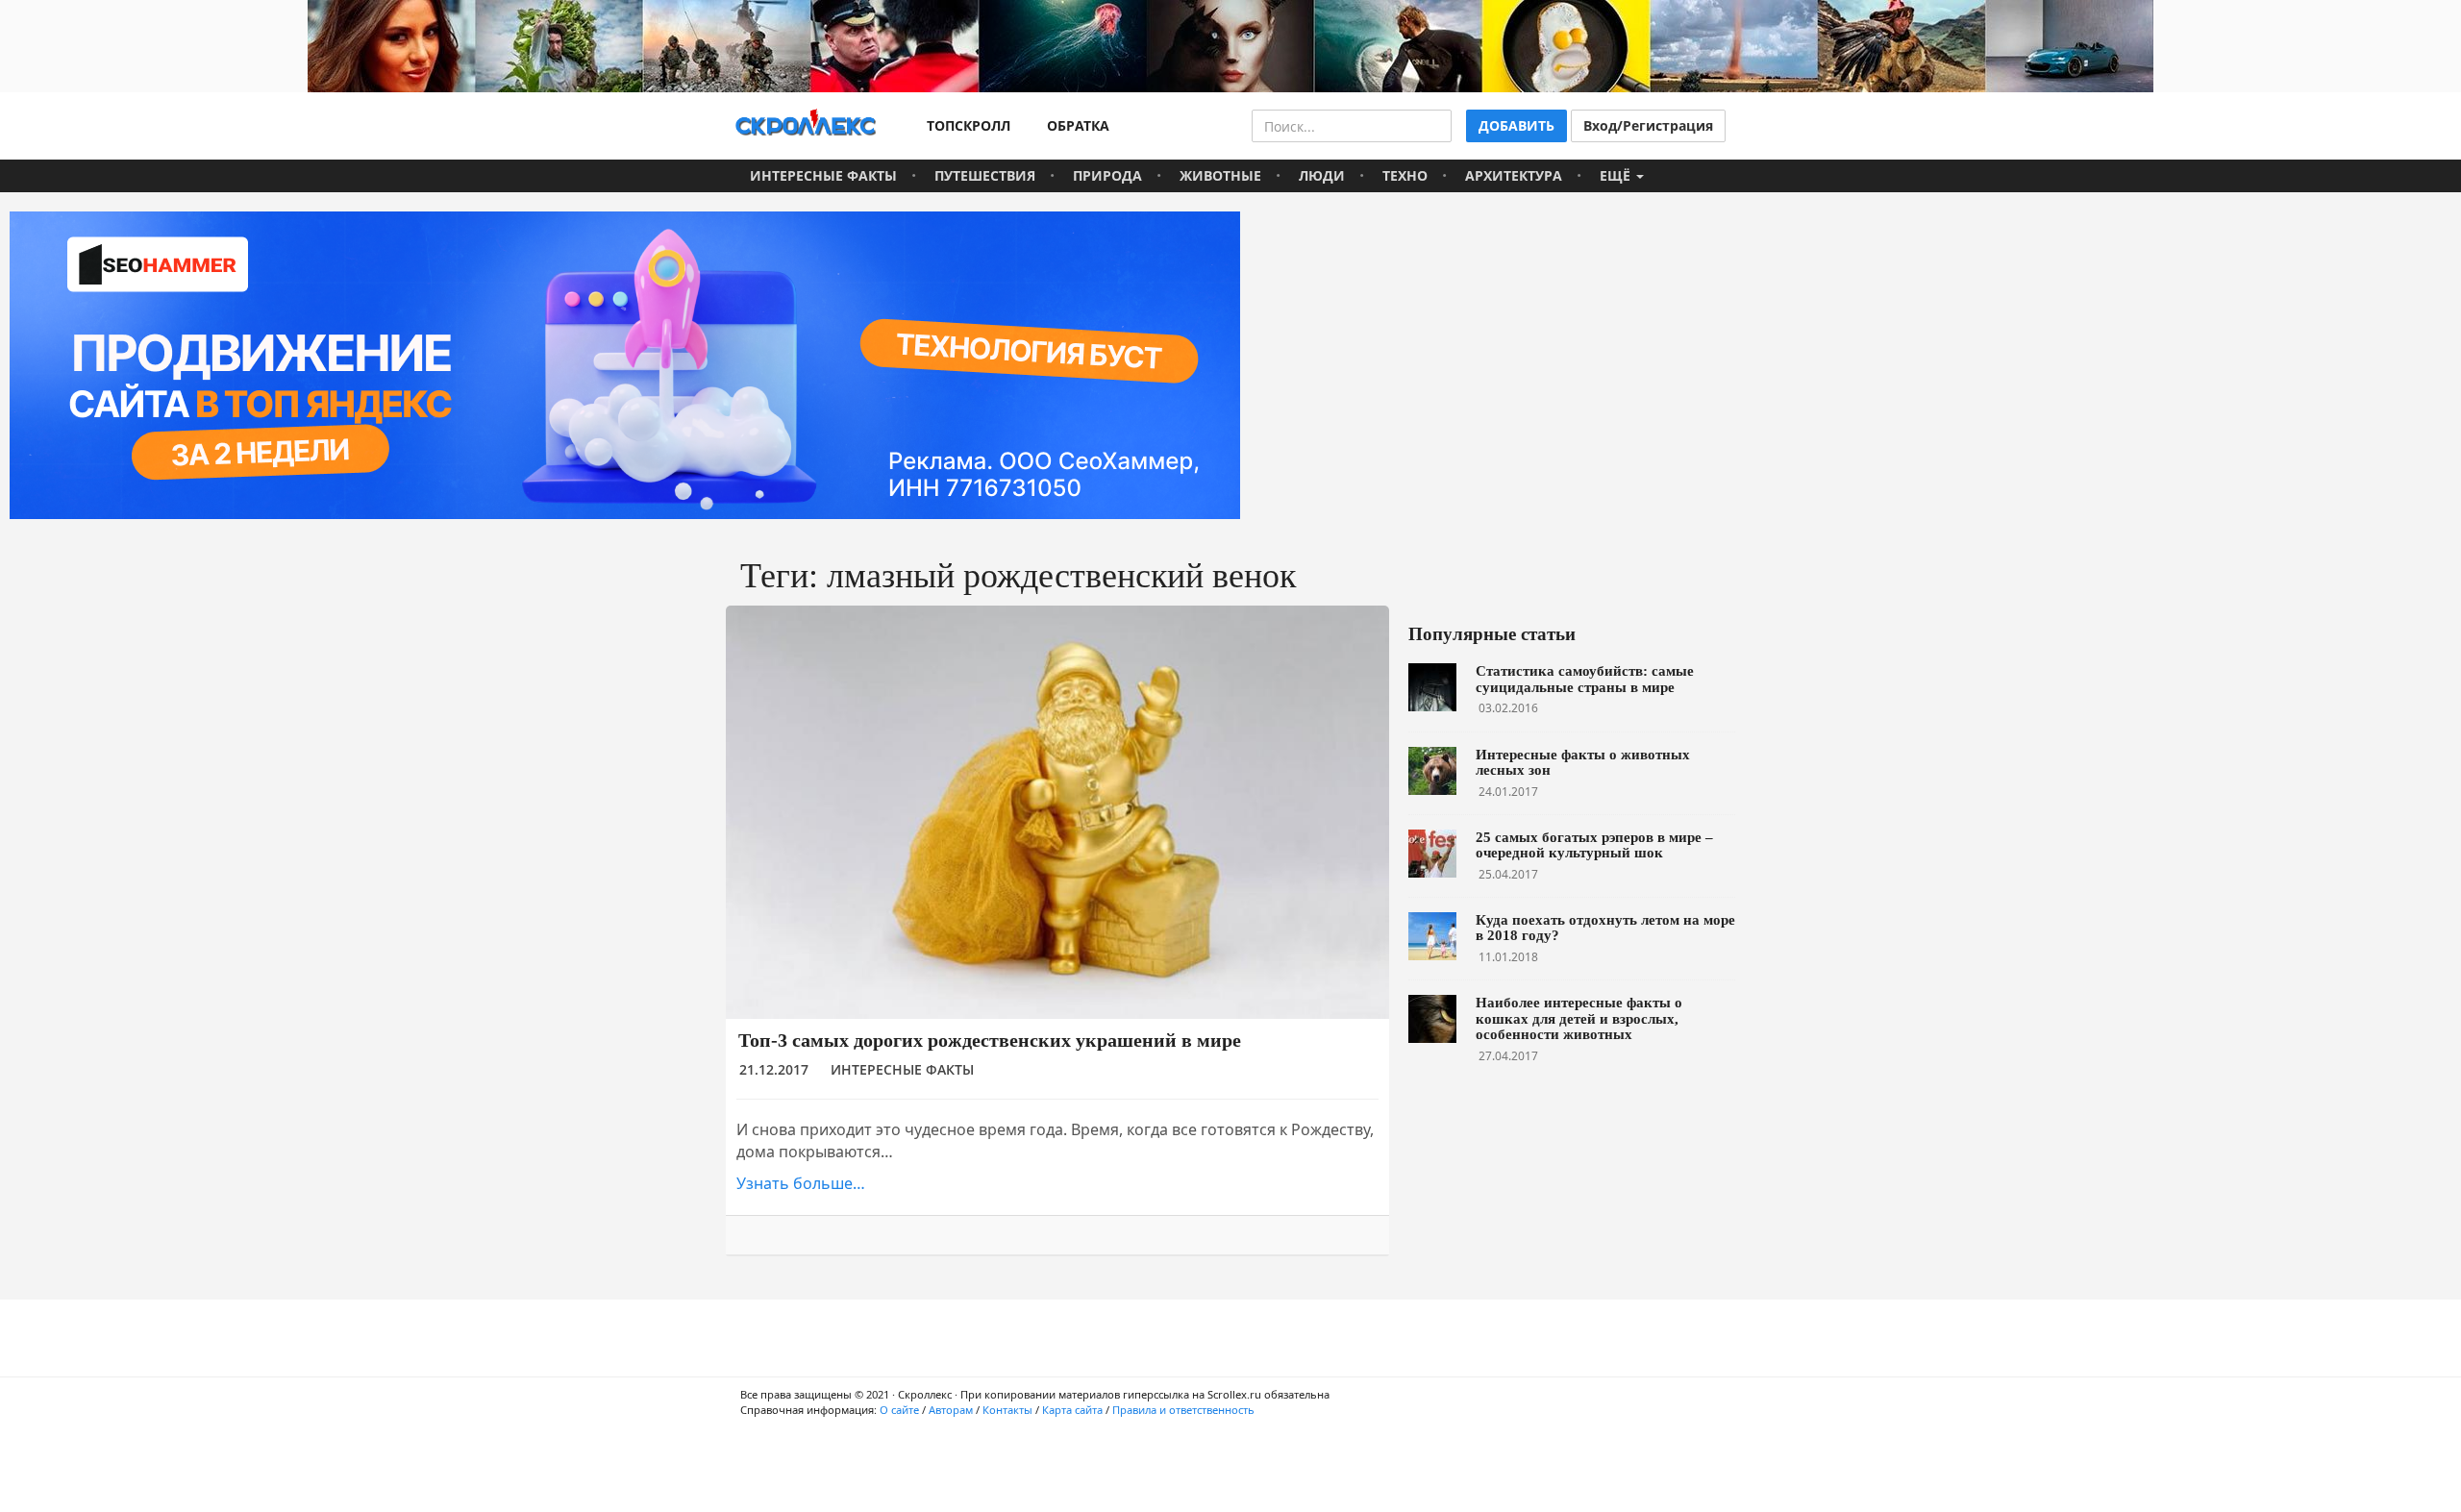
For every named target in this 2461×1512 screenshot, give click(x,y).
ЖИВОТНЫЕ (1220, 175)
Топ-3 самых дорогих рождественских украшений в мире (990, 1040)
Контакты (1007, 1410)
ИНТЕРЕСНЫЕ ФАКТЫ (823, 175)
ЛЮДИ (1322, 175)
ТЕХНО (1405, 175)
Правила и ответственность (1183, 1410)
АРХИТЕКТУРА (1514, 175)
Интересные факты (902, 1069)
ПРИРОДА (1107, 175)
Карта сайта (1072, 1410)
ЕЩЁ (1617, 175)
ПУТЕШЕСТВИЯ (985, 175)
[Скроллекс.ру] (806, 126)
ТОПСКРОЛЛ (965, 125)
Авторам (951, 1410)
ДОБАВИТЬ (1516, 125)
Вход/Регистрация (1648, 125)
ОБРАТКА (1074, 125)
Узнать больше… (801, 1183)
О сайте (899, 1410)
